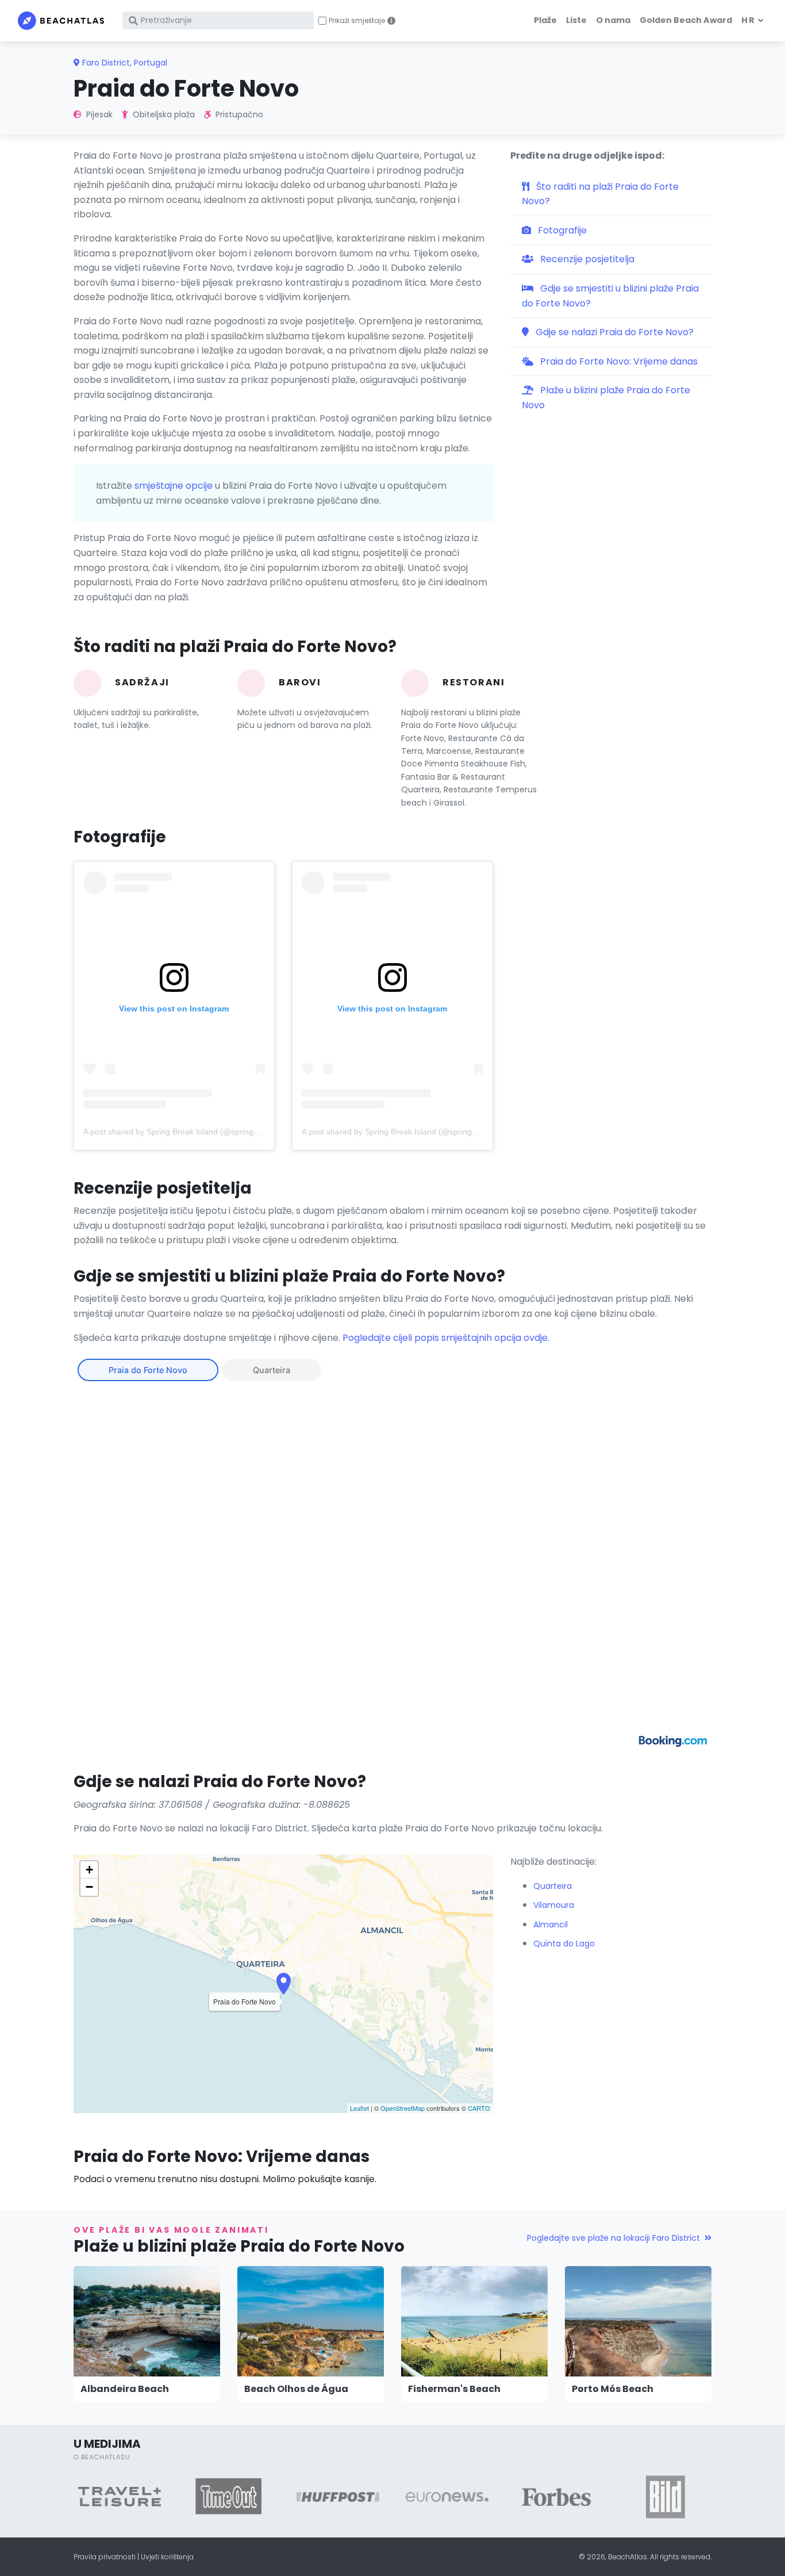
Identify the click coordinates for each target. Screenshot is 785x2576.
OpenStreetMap (403, 2108)
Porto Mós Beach (613, 2389)
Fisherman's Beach (454, 2389)
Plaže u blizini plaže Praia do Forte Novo (606, 398)
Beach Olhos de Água (296, 2389)
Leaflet (359, 2108)
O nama (613, 20)
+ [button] (89, 1870)
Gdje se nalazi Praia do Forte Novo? (613, 332)
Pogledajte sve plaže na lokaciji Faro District (613, 2238)
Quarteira (272, 1370)
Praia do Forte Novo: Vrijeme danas (618, 361)
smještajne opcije (174, 486)
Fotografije (561, 230)
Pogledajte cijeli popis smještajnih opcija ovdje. (446, 1338)
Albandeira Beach (125, 2389)
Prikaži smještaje (357, 21)
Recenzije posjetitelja (586, 259)
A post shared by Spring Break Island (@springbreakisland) (191, 1132)
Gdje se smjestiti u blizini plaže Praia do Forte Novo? (610, 296)
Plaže (545, 20)
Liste (576, 20)
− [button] (89, 1887)
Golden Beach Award (686, 20)
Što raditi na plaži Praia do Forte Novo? (600, 194)
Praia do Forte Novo (148, 1370)
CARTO (479, 2108)
